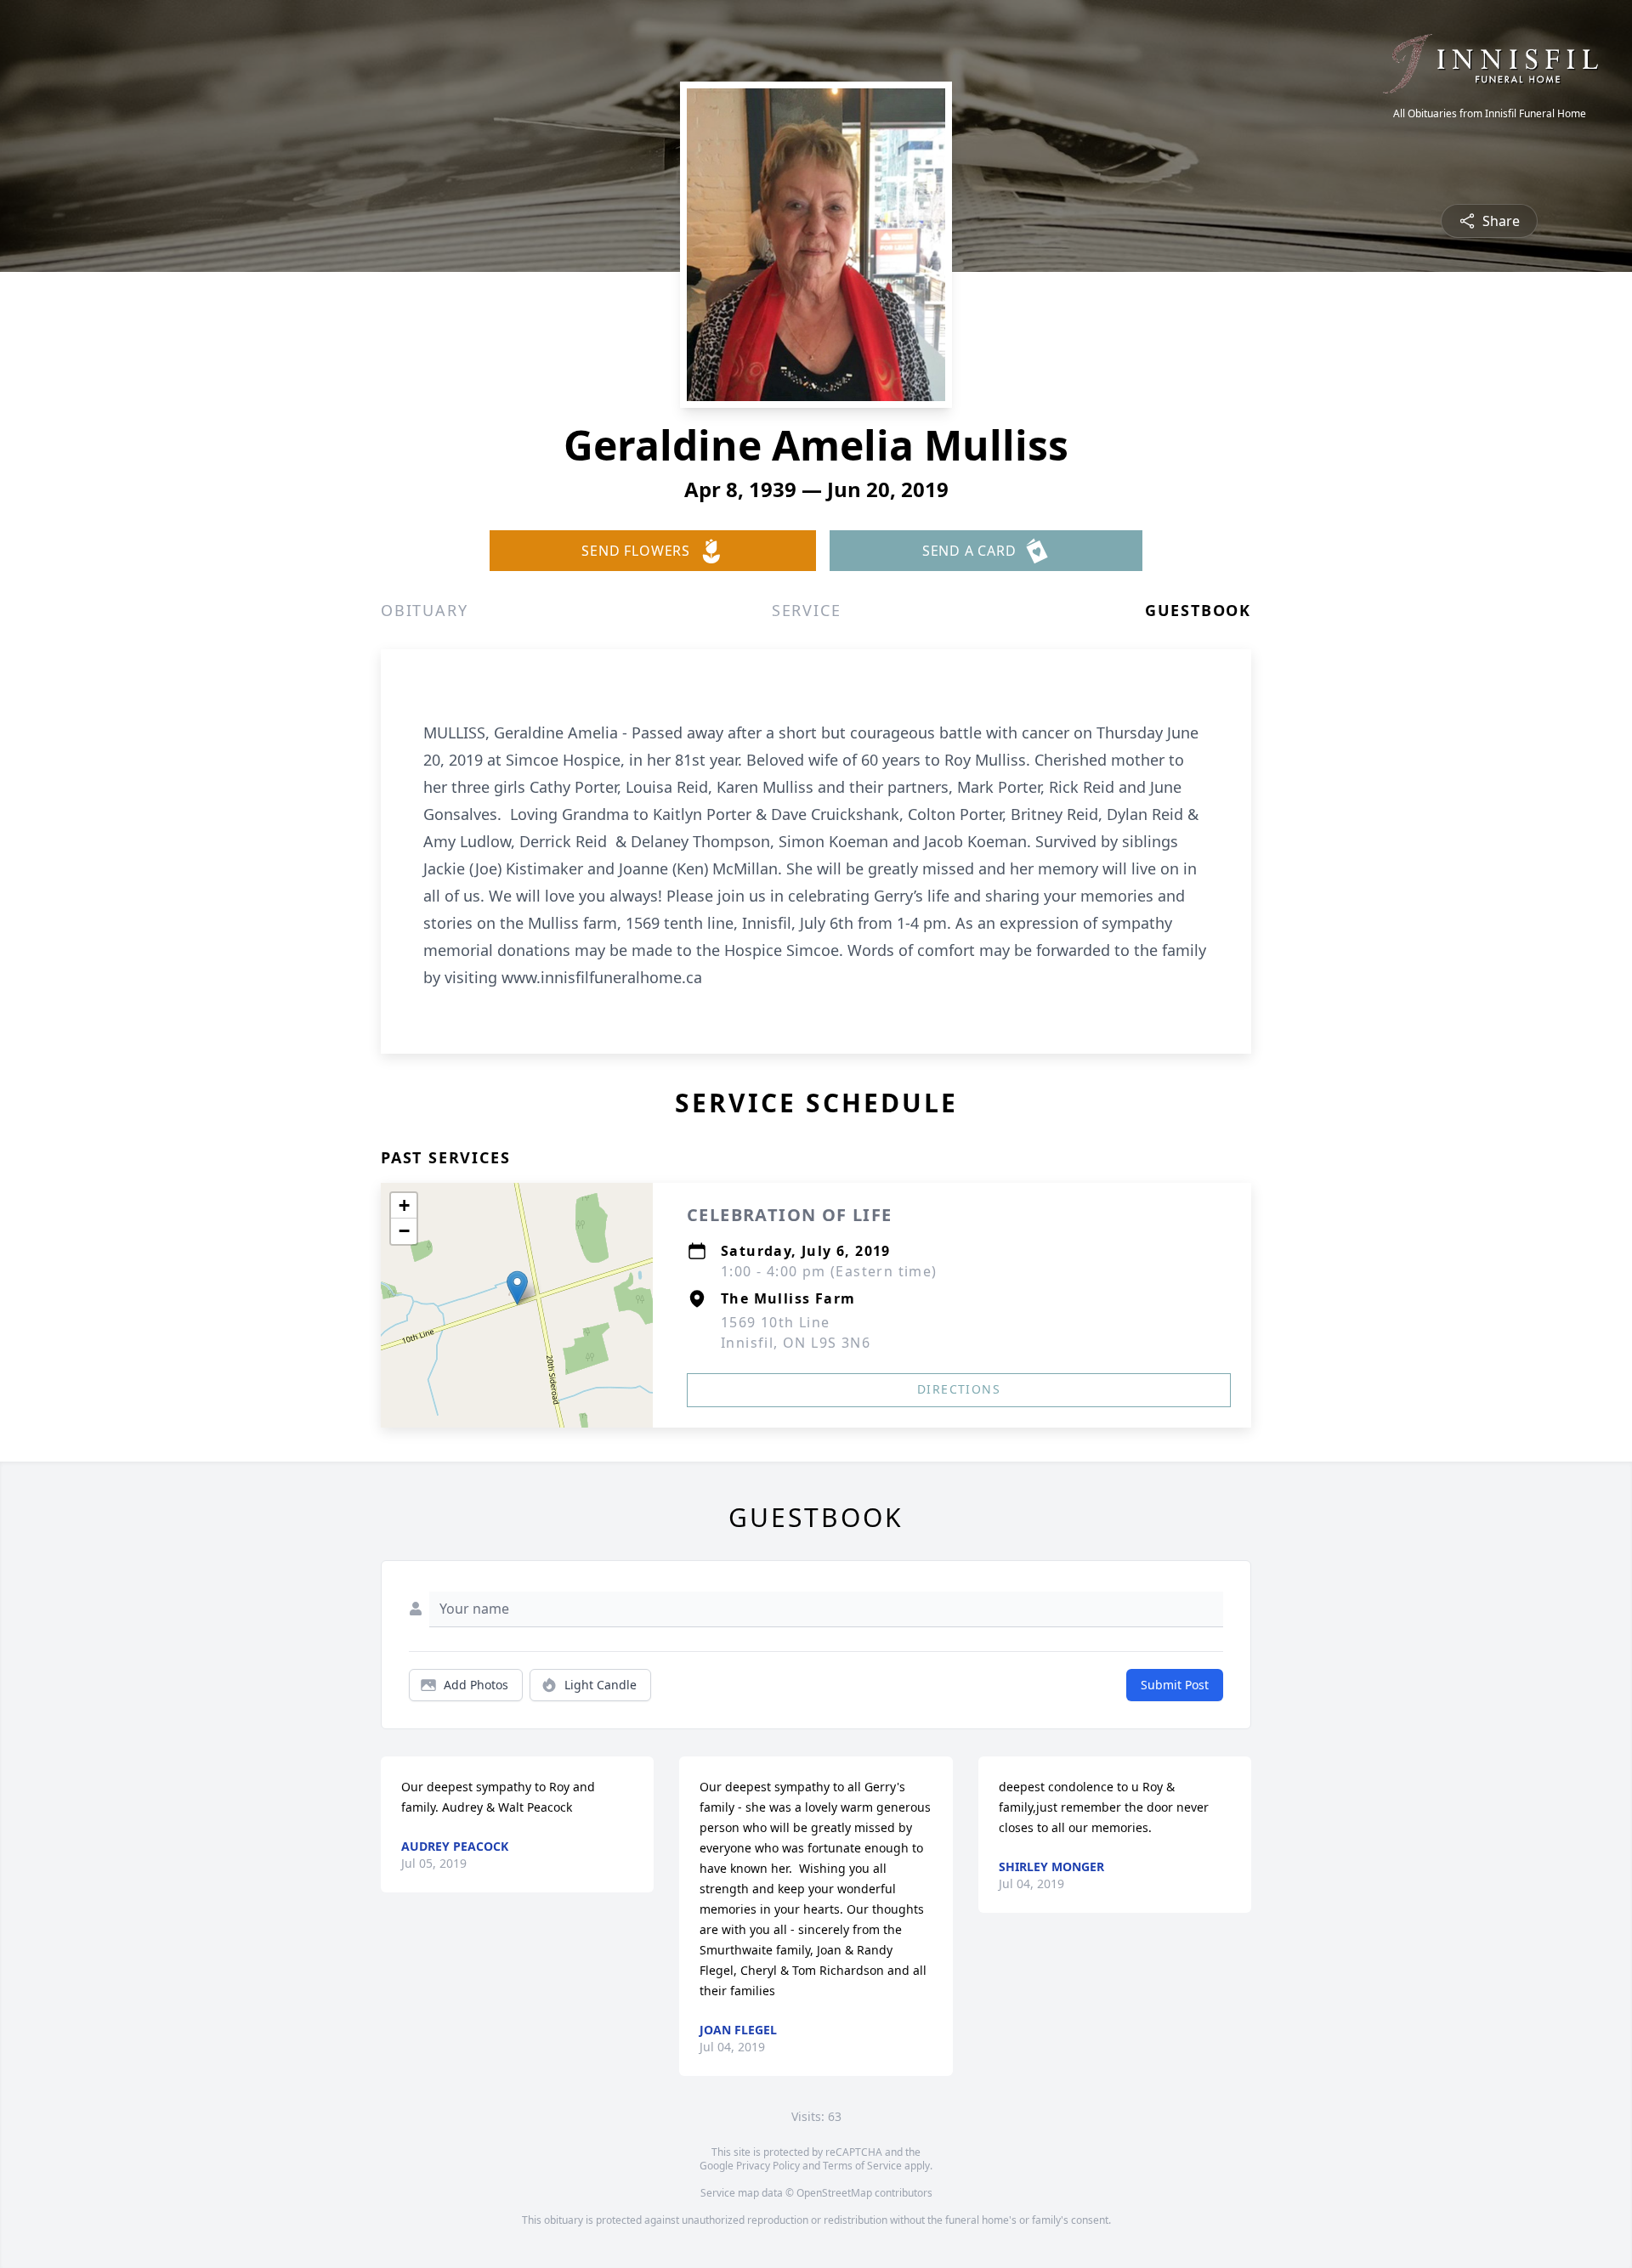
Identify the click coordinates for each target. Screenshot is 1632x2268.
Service (807, 610)
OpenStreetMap (834, 2193)
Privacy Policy (768, 2166)
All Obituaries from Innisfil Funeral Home (1490, 114)
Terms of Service (862, 2166)
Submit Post (1175, 1685)
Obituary (424, 610)
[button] (517, 1288)
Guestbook (1198, 610)
